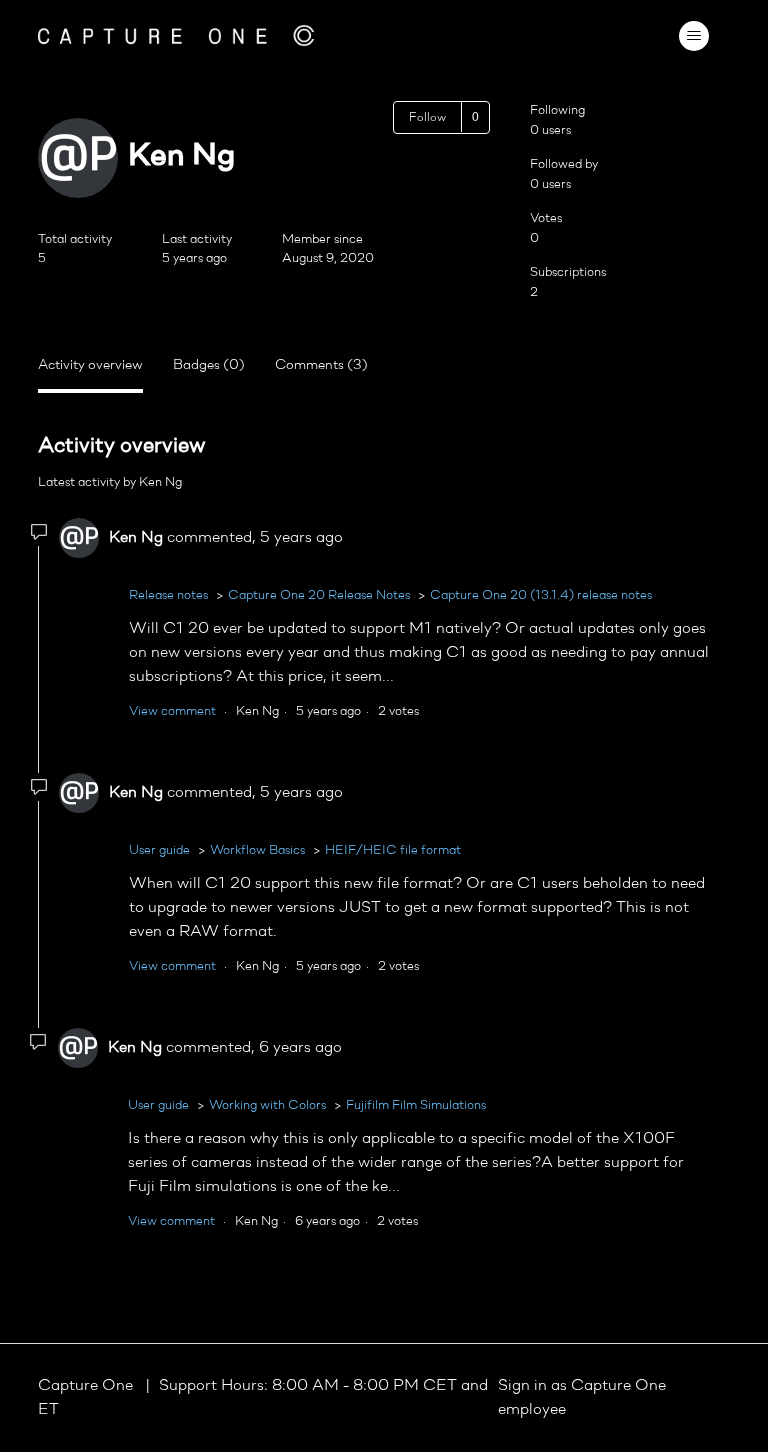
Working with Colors (267, 1105)
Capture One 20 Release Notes (319, 595)
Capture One (87, 1386)
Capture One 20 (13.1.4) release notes (541, 595)
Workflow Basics (257, 850)
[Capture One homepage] (176, 35)
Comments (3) (321, 365)
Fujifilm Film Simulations (416, 1105)
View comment (172, 711)
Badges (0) (209, 365)
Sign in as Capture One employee (582, 1398)
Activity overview (90, 365)
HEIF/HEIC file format (393, 850)
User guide (159, 850)
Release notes (168, 595)
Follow (427, 118)
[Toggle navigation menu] (694, 36)
